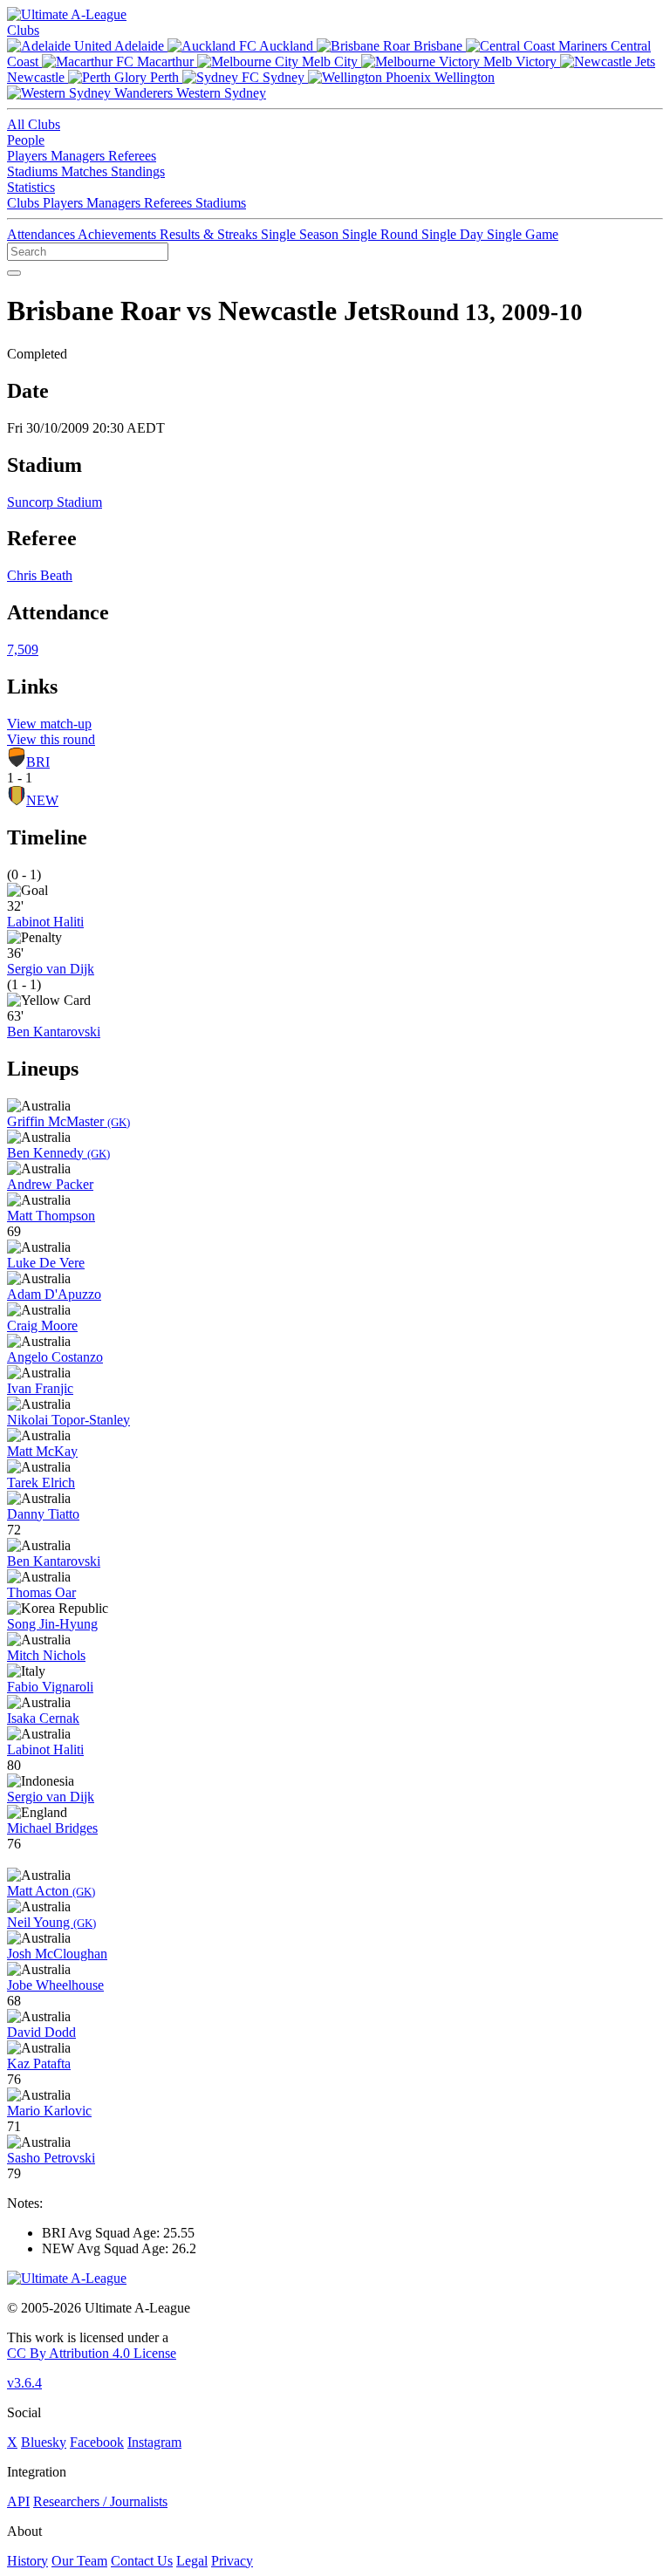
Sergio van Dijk (51, 969)
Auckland (287, 46)
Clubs (23, 30)
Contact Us (142, 2561)
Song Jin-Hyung (52, 1624)
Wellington (463, 77)
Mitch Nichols (46, 1655)
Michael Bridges (52, 1828)
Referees (132, 156)
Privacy (232, 2561)
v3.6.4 (24, 2383)
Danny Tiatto (43, 1514)
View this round (51, 739)
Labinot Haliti (45, 922)
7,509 (23, 649)
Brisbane (438, 46)
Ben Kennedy (58, 1153)
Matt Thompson (51, 1216)
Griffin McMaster (68, 1121)
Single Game (523, 234)
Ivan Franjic (40, 1388)
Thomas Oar (41, 1592)
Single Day (454, 234)
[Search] (14, 273)
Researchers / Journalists (100, 2501)
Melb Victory (520, 61)
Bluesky (44, 2442)
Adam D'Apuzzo (54, 1294)
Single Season (301, 234)
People (26, 140)
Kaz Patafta (39, 2064)
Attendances (42, 234)
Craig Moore (42, 1326)
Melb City (330, 61)
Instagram (154, 2442)
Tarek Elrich (41, 1483)
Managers (79, 156)
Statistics (31, 187)
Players (29, 156)
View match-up (49, 724)
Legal (192, 2561)
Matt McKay (42, 1451)
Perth (164, 77)
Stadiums (34, 171)
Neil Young (51, 1922)
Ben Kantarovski (54, 1032)
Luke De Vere (46, 1263)
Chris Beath (40, 575)
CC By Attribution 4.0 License (92, 2353)
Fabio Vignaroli (50, 1687)
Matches (86, 171)
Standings (138, 171)
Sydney (284, 77)
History (27, 2561)
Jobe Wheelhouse (55, 1985)
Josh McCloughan (57, 1954)
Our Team (79, 2561)
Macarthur (165, 61)
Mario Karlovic (49, 2111)
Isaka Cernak (43, 1718)
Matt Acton (51, 1891)
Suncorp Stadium (55, 502)
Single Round (382, 234)
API (18, 2501)
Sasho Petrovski (51, 2158)
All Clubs (34, 124)
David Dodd (41, 2032)
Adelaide (140, 46)
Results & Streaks (210, 234)
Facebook (97, 2442)
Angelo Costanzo (55, 1357)
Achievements (119, 234)
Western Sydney (219, 93)
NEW (42, 800)
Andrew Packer (50, 1184)
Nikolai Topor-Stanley (68, 1420)
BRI (38, 762)
